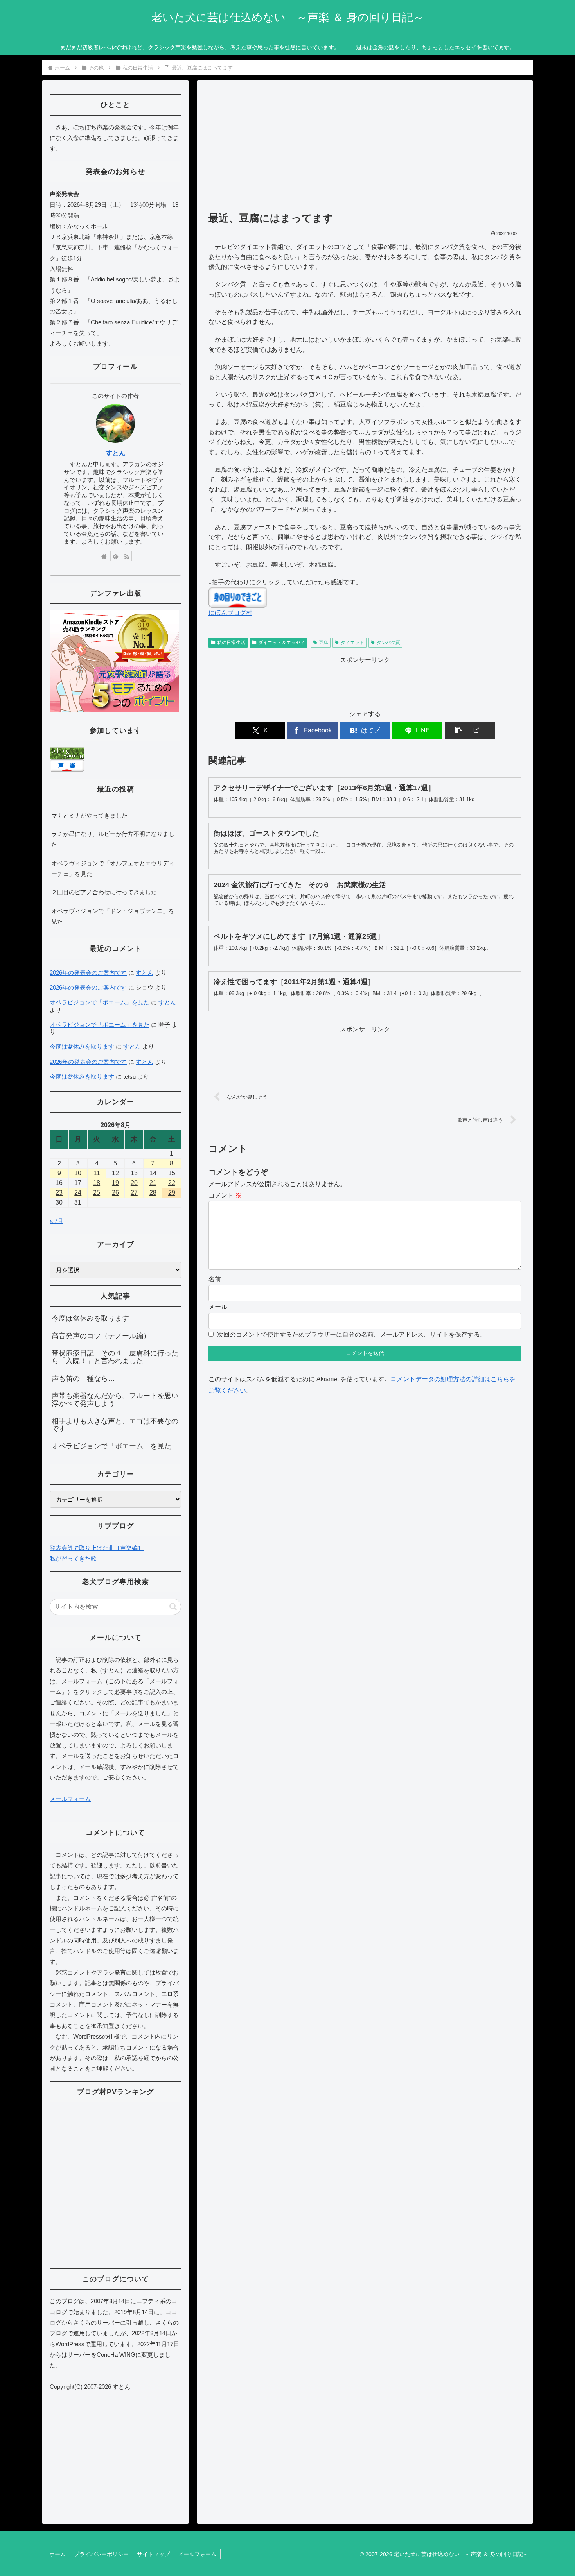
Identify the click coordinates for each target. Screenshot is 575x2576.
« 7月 (57, 1221)
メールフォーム (70, 1799)
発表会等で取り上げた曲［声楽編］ (97, 1548)
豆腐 (323, 643)
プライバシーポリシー (101, 2554)
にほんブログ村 (230, 613)
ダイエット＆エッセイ (282, 643)
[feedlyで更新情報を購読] (115, 556)
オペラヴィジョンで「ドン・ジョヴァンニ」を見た (113, 916)
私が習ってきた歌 (73, 1558)
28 (153, 1193)
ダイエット (352, 643)
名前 (215, 1279)
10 (78, 1173)
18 (97, 1183)
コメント (225, 1195)
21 (153, 1183)
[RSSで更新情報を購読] (127, 556)
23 (59, 1193)
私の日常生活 (231, 643)
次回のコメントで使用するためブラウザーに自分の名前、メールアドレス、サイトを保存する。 (352, 1335)
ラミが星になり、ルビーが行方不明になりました (113, 839)
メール (218, 1307)
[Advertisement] (365, 149)
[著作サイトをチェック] (104, 556)
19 (115, 1183)
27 (134, 1193)
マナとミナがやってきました (89, 815)
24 (78, 1193)
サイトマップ (153, 2554)
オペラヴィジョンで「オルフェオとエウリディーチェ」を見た (113, 868)
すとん (116, 453)
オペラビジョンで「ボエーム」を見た (100, 1002)
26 (115, 1193)
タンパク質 (388, 643)
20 (134, 1183)
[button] (470, 731)
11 (97, 1173)
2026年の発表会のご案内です (88, 973)
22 (172, 1183)
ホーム (57, 2554)
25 (97, 1193)
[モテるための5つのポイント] (114, 661)
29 (172, 1193)
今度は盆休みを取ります (82, 1046)
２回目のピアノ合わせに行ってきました (104, 892)
